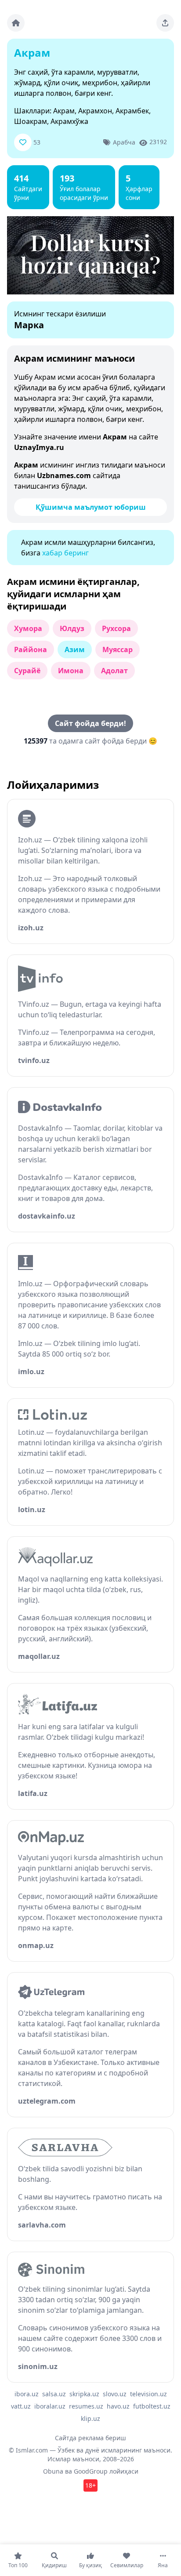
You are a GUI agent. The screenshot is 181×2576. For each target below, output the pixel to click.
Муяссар (118, 649)
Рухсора (116, 628)
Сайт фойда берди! (90, 723)
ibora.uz (27, 2394)
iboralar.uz (50, 2406)
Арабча (124, 142)
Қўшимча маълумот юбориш (91, 507)
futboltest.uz (152, 2406)
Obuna (53, 2471)
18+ (90, 2485)
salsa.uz (54, 2394)
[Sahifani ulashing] (165, 23)
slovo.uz (115, 2394)
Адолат (114, 671)
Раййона (31, 649)
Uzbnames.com (64, 475)
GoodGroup (91, 2471)
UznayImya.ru (39, 447)
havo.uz (118, 2406)
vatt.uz (21, 2406)
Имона (71, 671)
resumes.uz (86, 2406)
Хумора (28, 628)
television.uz (148, 2394)
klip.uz (90, 2418)
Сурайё (27, 671)
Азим (75, 649)
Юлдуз (72, 628)
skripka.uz (84, 2394)
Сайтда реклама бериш (90, 2438)
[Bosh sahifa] (16, 23)
